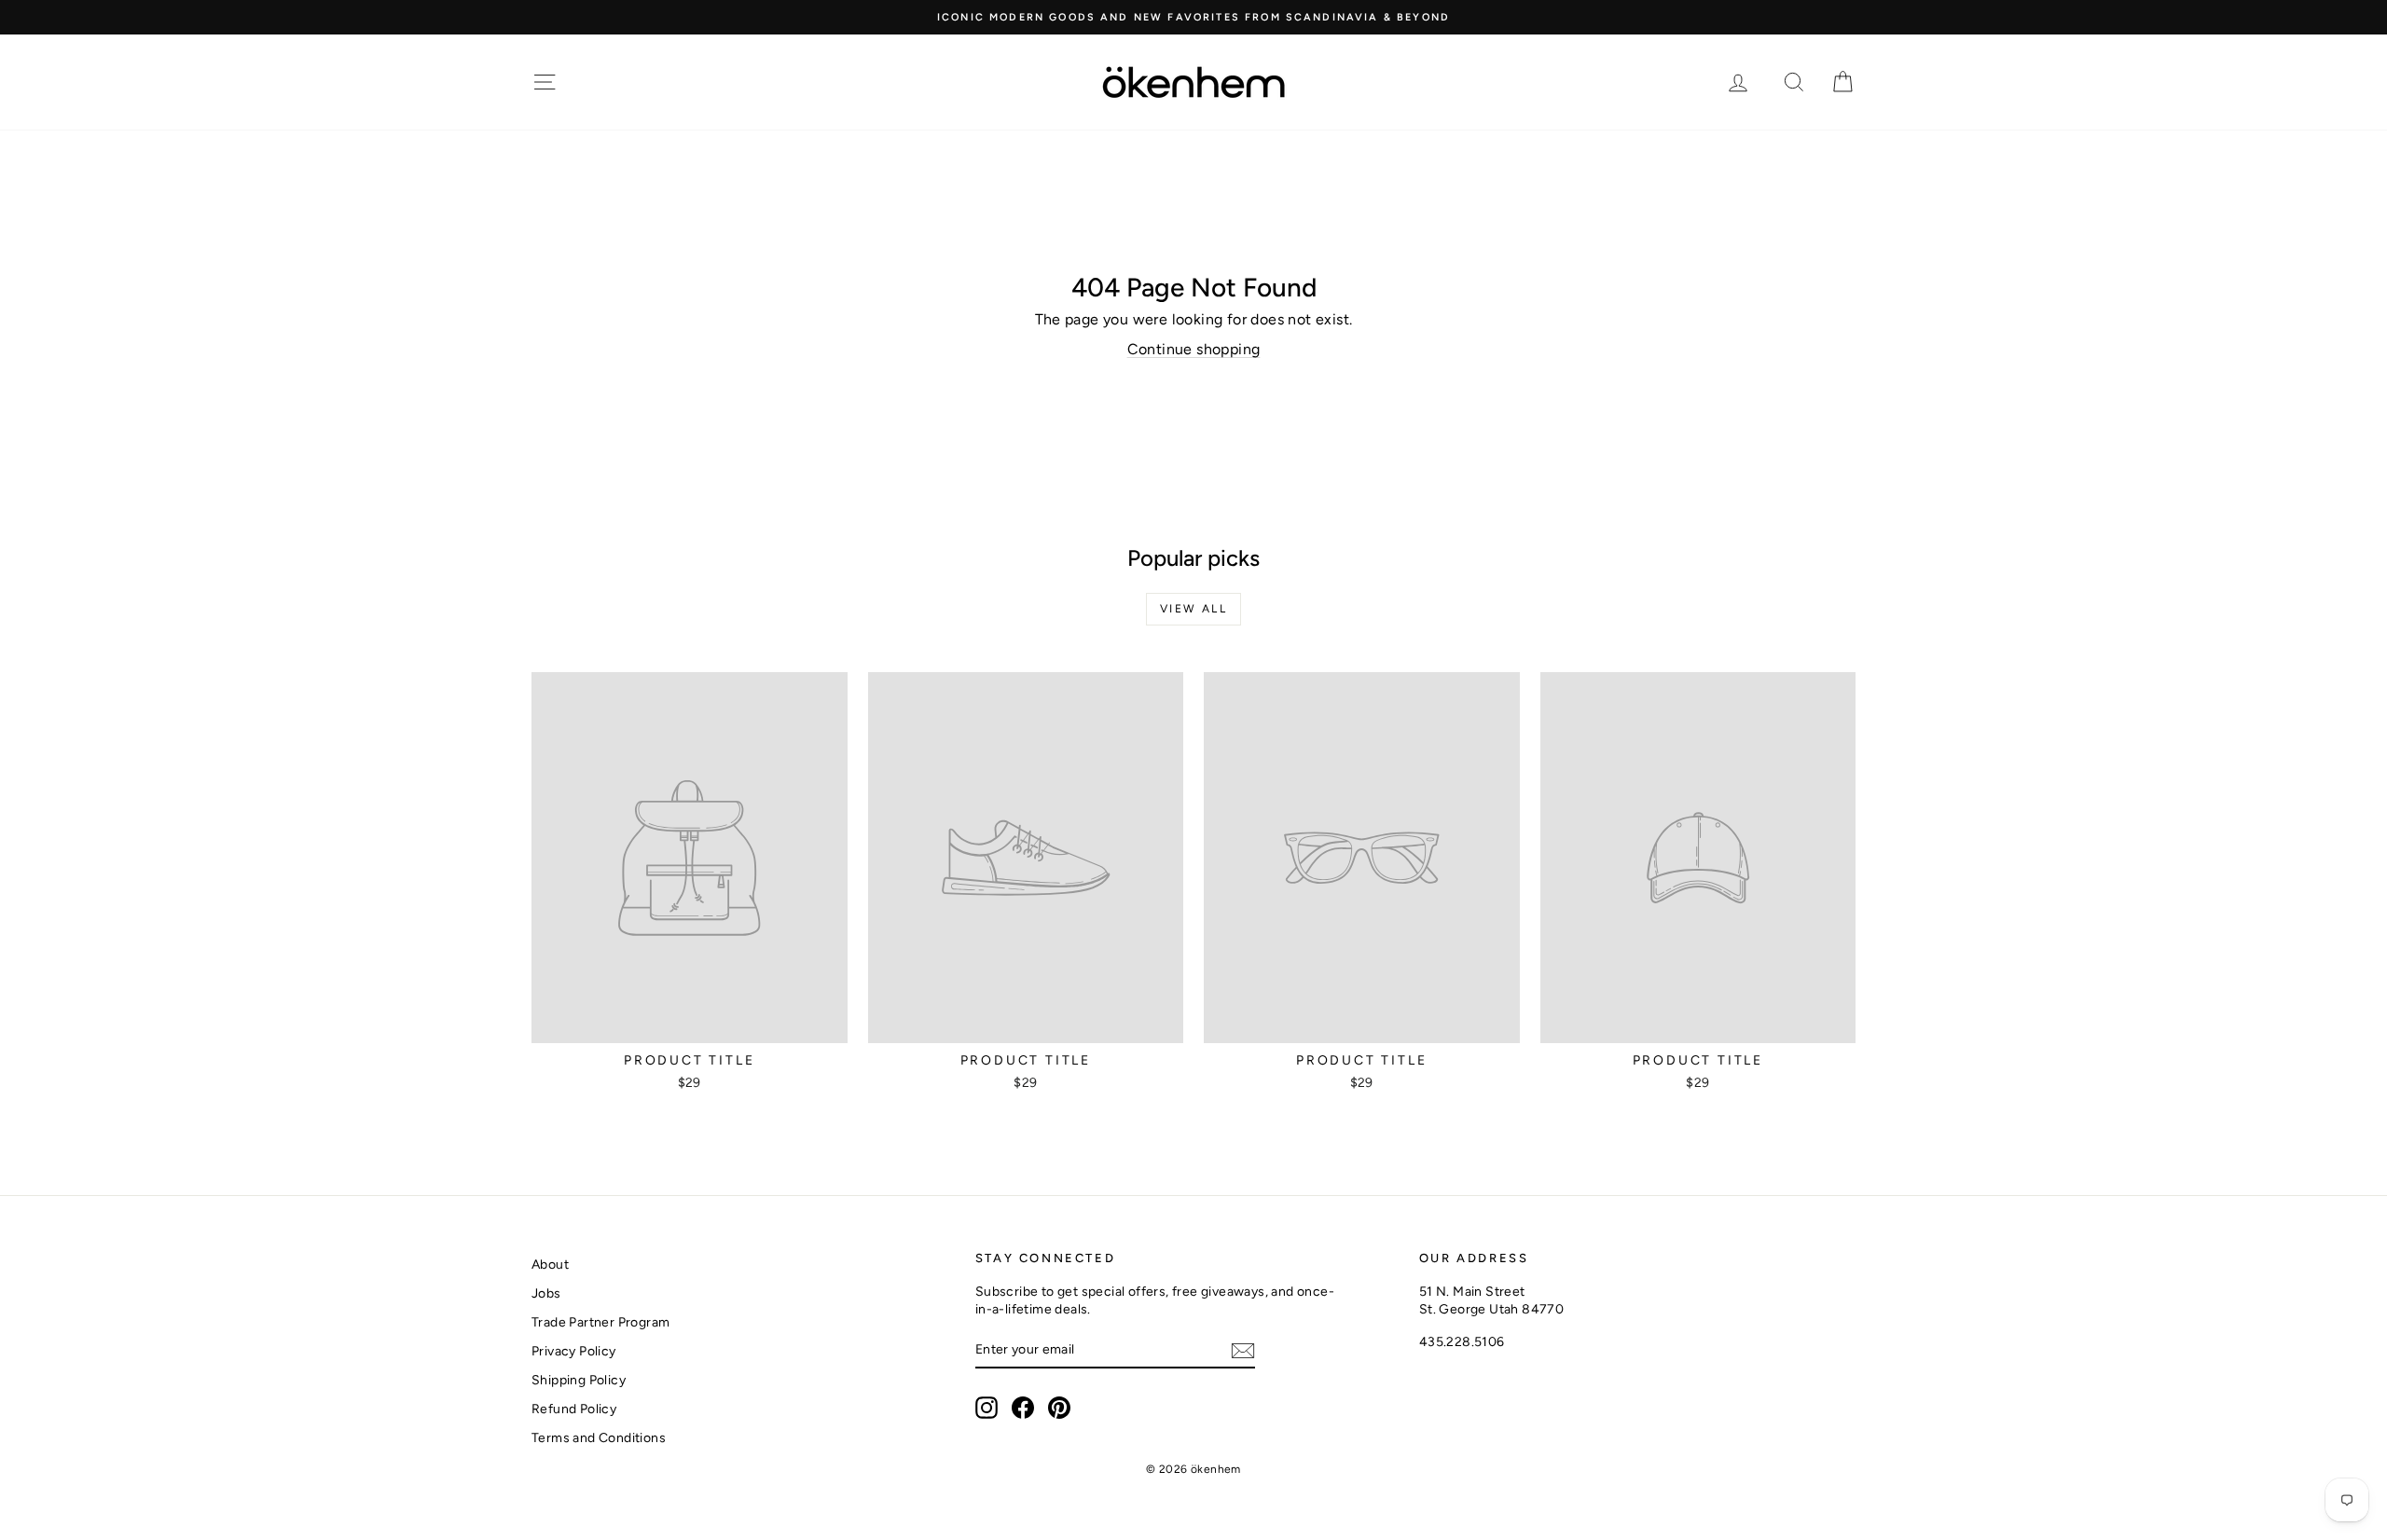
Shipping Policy (579, 1380)
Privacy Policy (574, 1351)
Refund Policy (574, 1409)
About (550, 1265)
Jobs (546, 1293)
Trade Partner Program (600, 1322)
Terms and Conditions (599, 1438)
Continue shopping (1194, 349)
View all (1193, 609)
